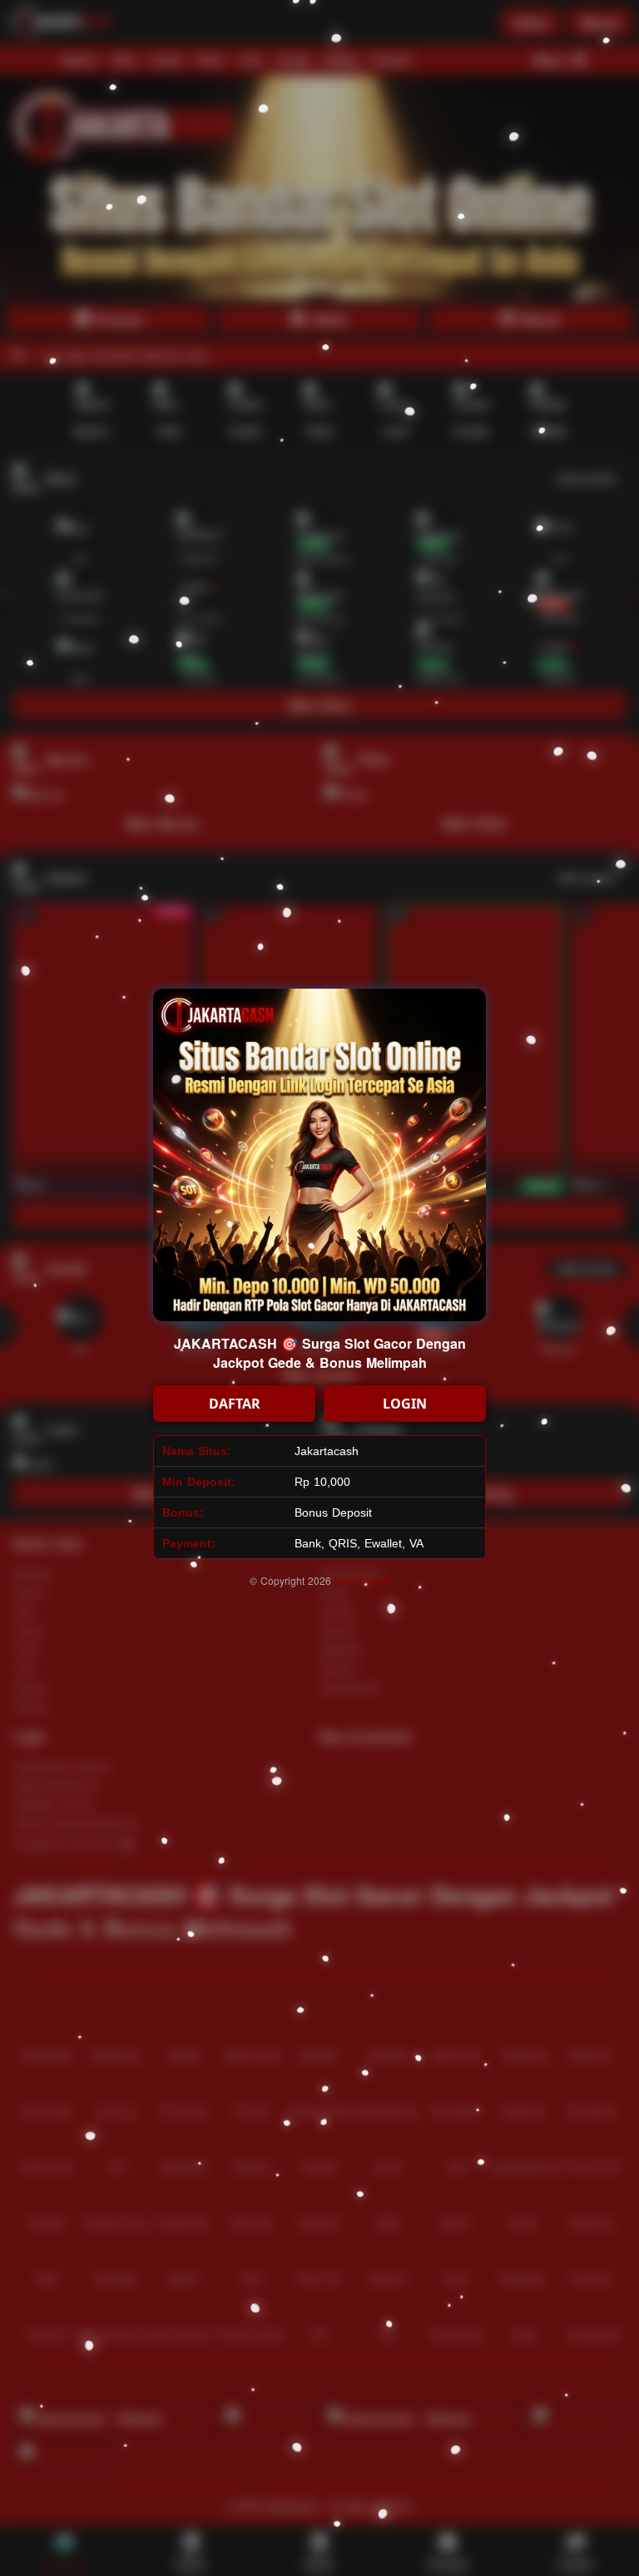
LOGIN (405, 1404)
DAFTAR (235, 1404)
